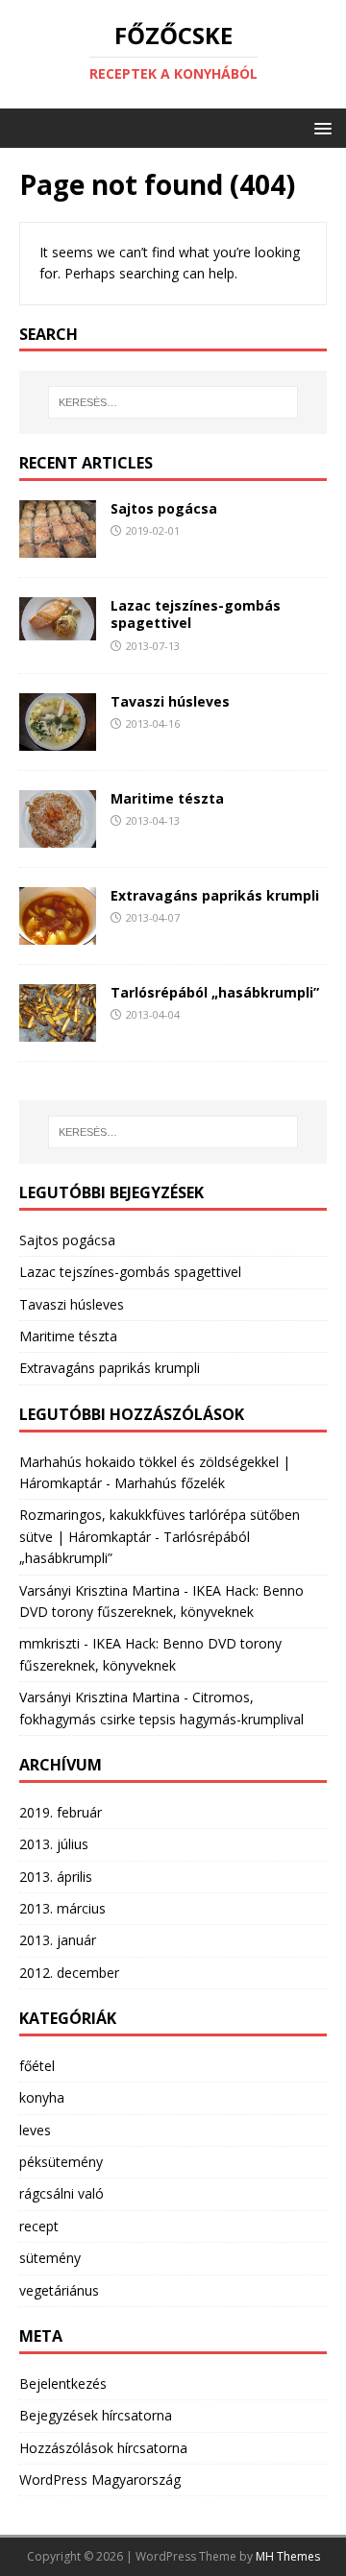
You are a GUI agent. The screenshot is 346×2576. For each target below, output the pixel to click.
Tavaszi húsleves (170, 701)
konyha (42, 2097)
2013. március (62, 1908)
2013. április (56, 1877)
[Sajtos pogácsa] (58, 547)
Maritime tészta (167, 798)
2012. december (69, 1973)
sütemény (50, 2258)
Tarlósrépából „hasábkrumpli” (215, 992)
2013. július (54, 1844)
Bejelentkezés (63, 2383)
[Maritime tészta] (58, 837)
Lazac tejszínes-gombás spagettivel (196, 614)
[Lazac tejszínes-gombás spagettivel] (58, 629)
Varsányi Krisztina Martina (99, 1590)
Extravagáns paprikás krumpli (215, 895)
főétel (37, 2066)
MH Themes (288, 2556)
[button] (320, 127)
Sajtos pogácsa (164, 508)
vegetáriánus (59, 2290)
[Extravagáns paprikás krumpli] (58, 934)
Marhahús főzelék (170, 1483)
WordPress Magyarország (100, 2480)
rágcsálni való (62, 2193)
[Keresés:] (173, 402)
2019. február (61, 1812)
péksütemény (61, 2162)
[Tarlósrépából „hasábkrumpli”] (58, 1031)
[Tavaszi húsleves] (58, 740)
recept (39, 2226)
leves (35, 2130)
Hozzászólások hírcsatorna (103, 2448)
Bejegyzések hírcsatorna (96, 2415)
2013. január (58, 1940)
